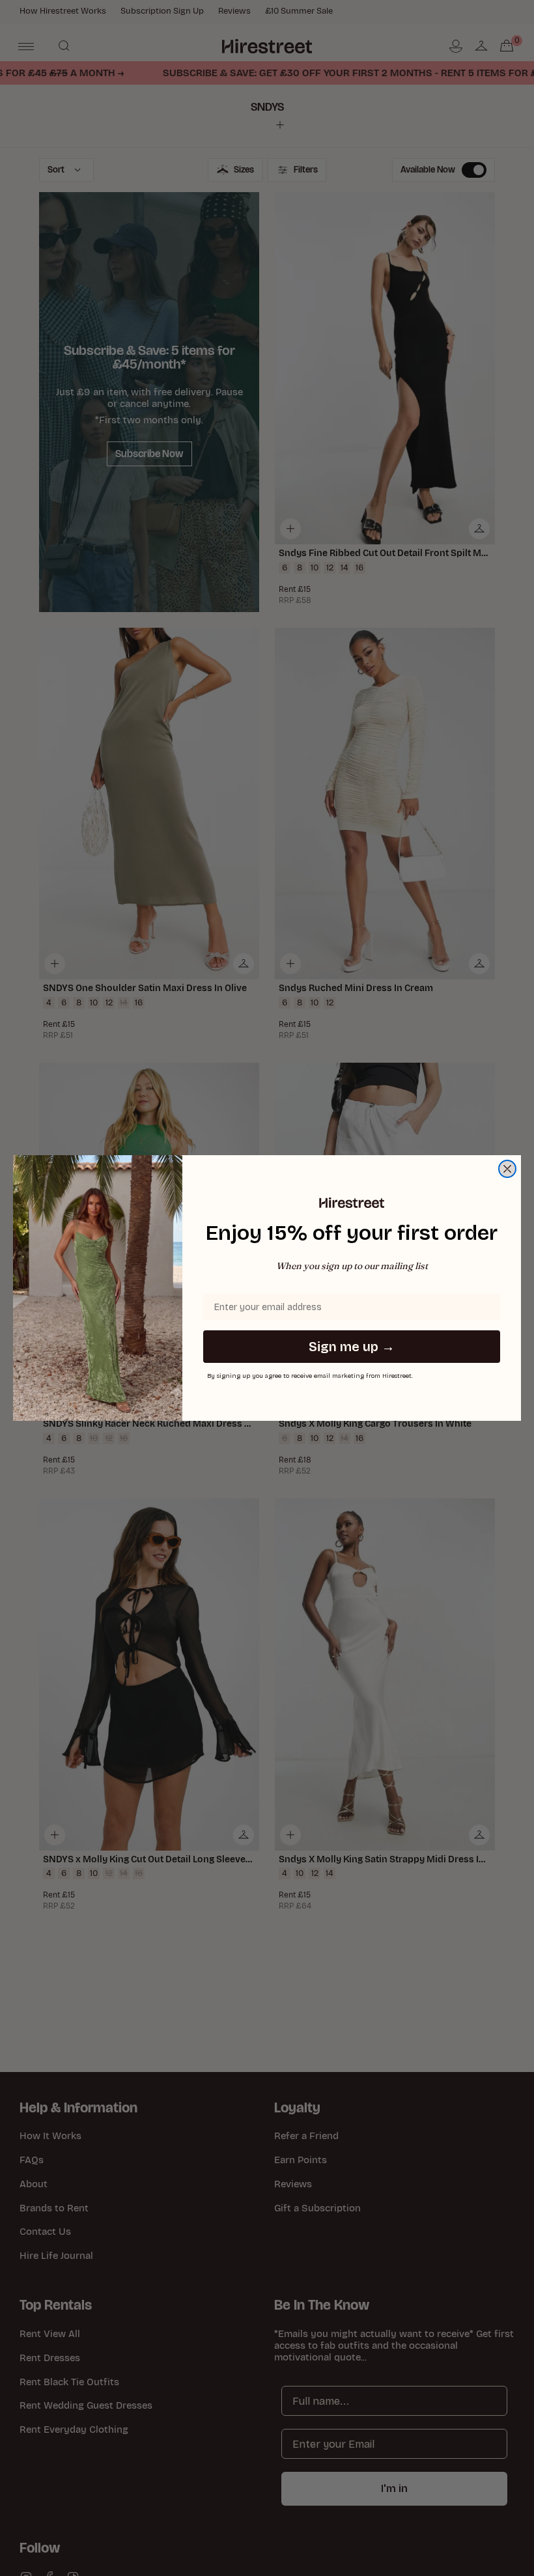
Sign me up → (352, 1347)
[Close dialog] (507, 1169)
